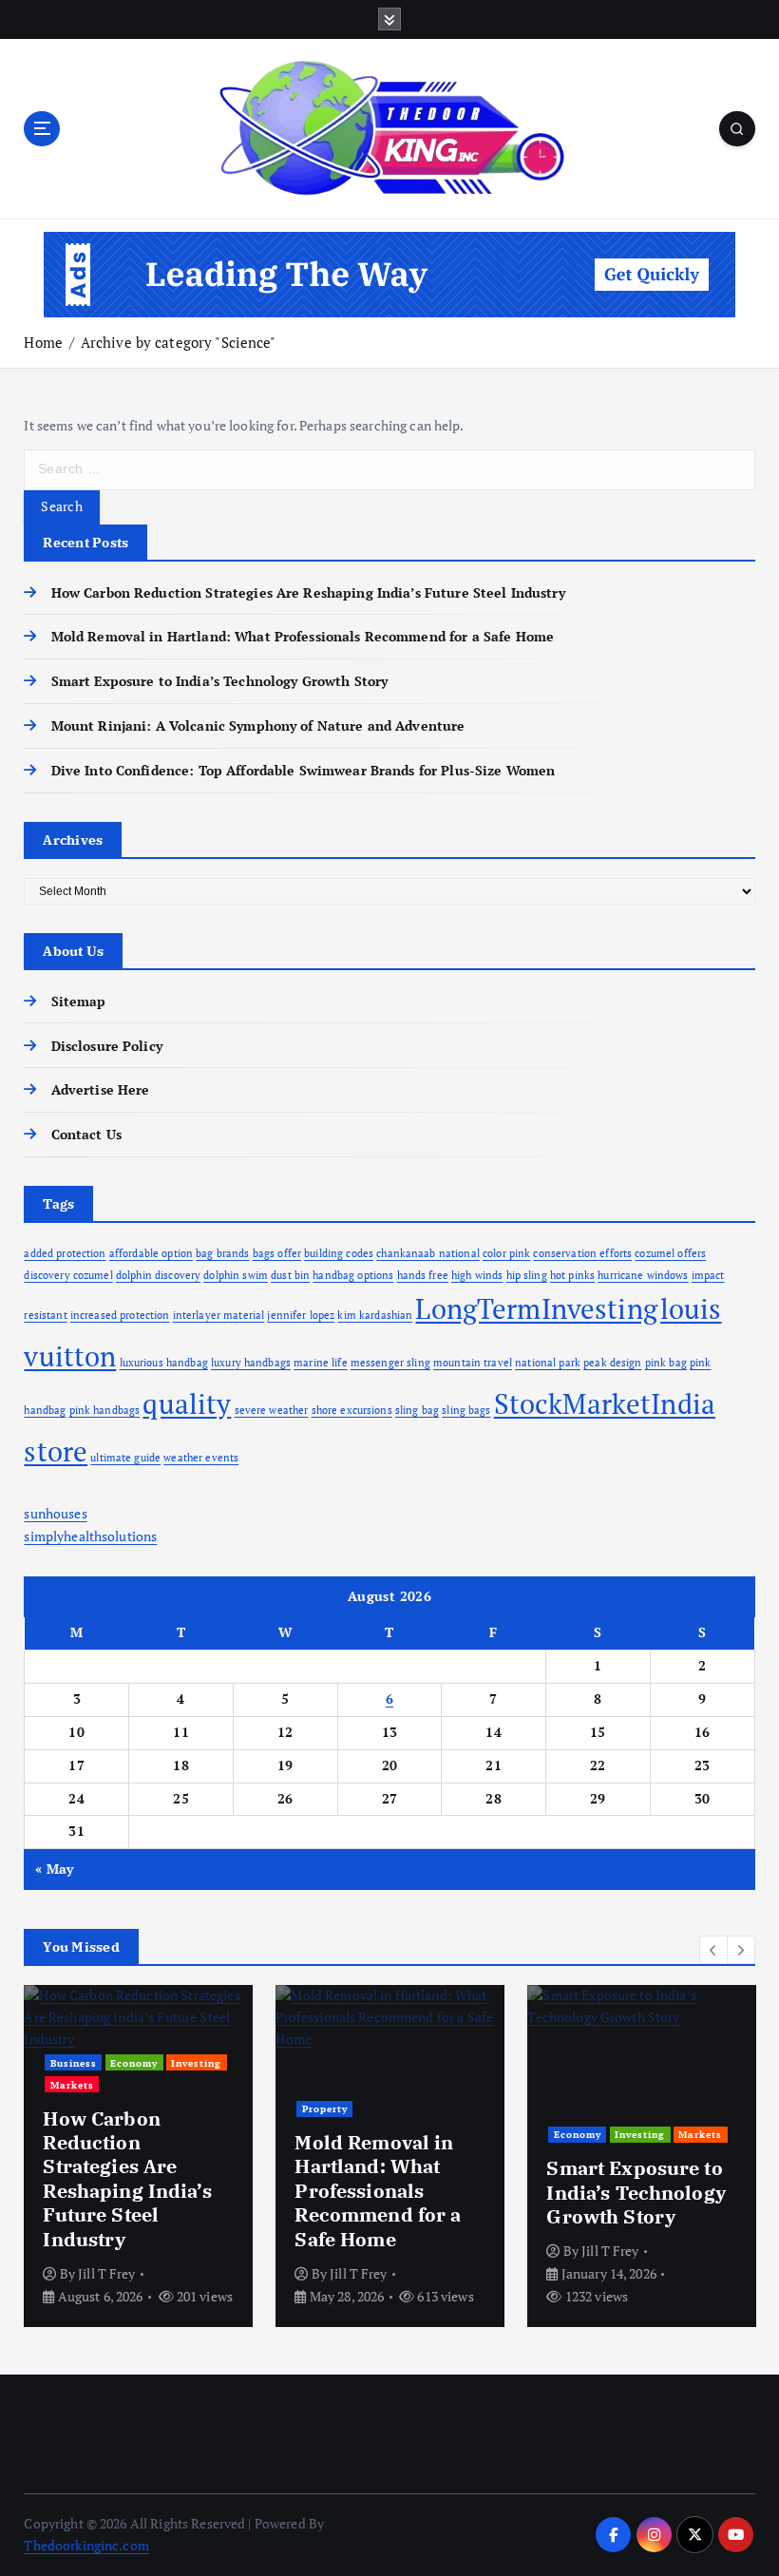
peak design (613, 1363)
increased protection (120, 1315)
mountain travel (473, 1363)
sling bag (417, 1410)
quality (187, 1403)
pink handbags (105, 1410)
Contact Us (86, 1135)
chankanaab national (428, 1253)
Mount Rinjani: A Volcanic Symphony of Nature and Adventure (258, 726)
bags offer (277, 1253)
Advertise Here (100, 1090)
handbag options (353, 1275)
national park (548, 1363)
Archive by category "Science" (179, 342)
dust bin (290, 1275)
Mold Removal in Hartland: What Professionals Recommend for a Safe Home (303, 637)
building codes (339, 1253)
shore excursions (352, 1410)
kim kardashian (375, 1315)
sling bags (466, 1410)
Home (43, 342)
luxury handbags (251, 1363)
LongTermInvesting (536, 1308)
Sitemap (78, 1002)
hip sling (527, 1275)
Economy (134, 2063)
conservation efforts (582, 1253)
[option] (138, 2156)
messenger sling (390, 1363)
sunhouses (55, 1514)
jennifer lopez (301, 1315)
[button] (713, 1950)
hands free (423, 1275)
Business (74, 2063)
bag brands (222, 1253)
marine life (321, 1363)
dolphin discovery (158, 1275)
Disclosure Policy (106, 1046)
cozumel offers (670, 1253)
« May (54, 1869)
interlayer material (219, 1315)
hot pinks (572, 1275)
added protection (65, 1253)
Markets (72, 2085)
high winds (477, 1275)
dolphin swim (236, 1275)
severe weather (272, 1410)
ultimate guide (125, 1458)
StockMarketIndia (605, 1403)
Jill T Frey (107, 2273)
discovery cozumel (68, 1275)
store (56, 1451)
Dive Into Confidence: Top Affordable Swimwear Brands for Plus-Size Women (303, 771)
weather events (201, 1458)
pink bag (666, 1363)
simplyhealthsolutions (90, 1536)
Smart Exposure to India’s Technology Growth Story (219, 681)
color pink (506, 1253)
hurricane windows (643, 1275)
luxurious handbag (164, 1363)
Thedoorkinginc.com (86, 2546)
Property (325, 2109)
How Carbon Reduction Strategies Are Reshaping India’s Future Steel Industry (308, 593)
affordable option (151, 1253)
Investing (196, 2063)
